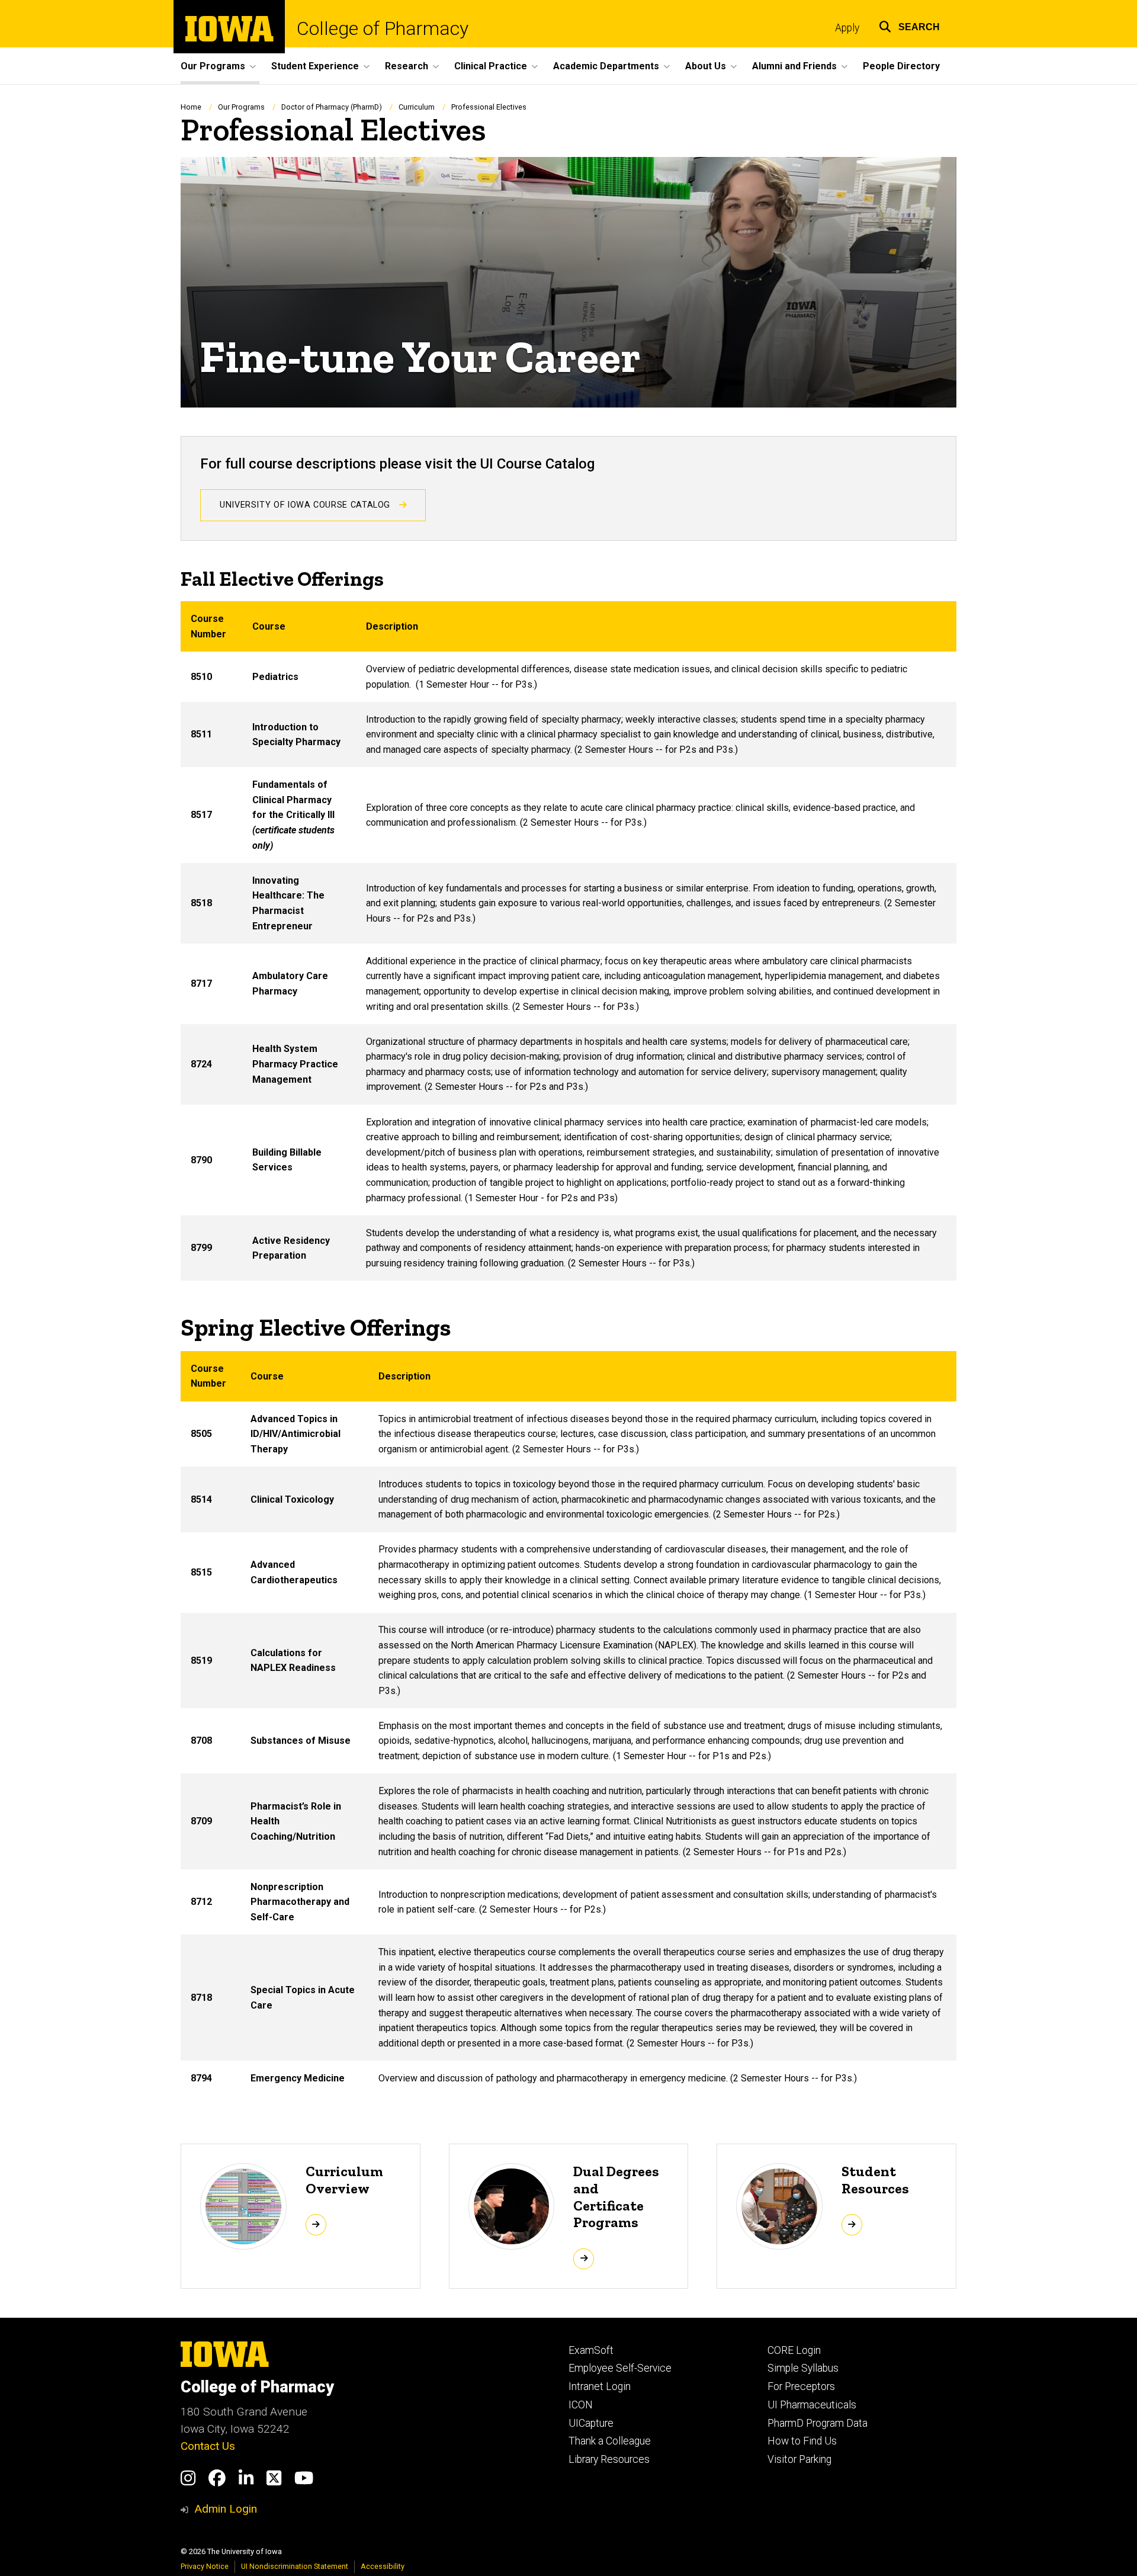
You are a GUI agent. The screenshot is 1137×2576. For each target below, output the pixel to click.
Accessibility (383, 2566)
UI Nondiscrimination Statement (295, 2566)
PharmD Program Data (818, 2423)
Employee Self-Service (620, 2368)
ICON (581, 2405)
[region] (568, 941)
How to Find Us (802, 2441)
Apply (847, 28)
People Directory (901, 66)
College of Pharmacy (383, 28)
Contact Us (208, 2446)
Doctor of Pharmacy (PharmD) (332, 107)
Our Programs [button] (213, 66)
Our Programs (241, 107)
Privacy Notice (205, 2566)
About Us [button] (706, 66)
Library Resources (609, 2459)
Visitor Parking (799, 2459)
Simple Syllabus (803, 2368)
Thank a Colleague (610, 2441)
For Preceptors (801, 2386)
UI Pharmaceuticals (812, 2405)
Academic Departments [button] (606, 66)
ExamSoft (591, 2350)
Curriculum (417, 107)
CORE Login (794, 2350)
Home (191, 107)
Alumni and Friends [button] (794, 66)
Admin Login (226, 2509)
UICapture (591, 2423)
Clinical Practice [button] (491, 66)
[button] (909, 25)
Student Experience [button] (315, 66)
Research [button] (407, 66)
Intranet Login (600, 2386)
